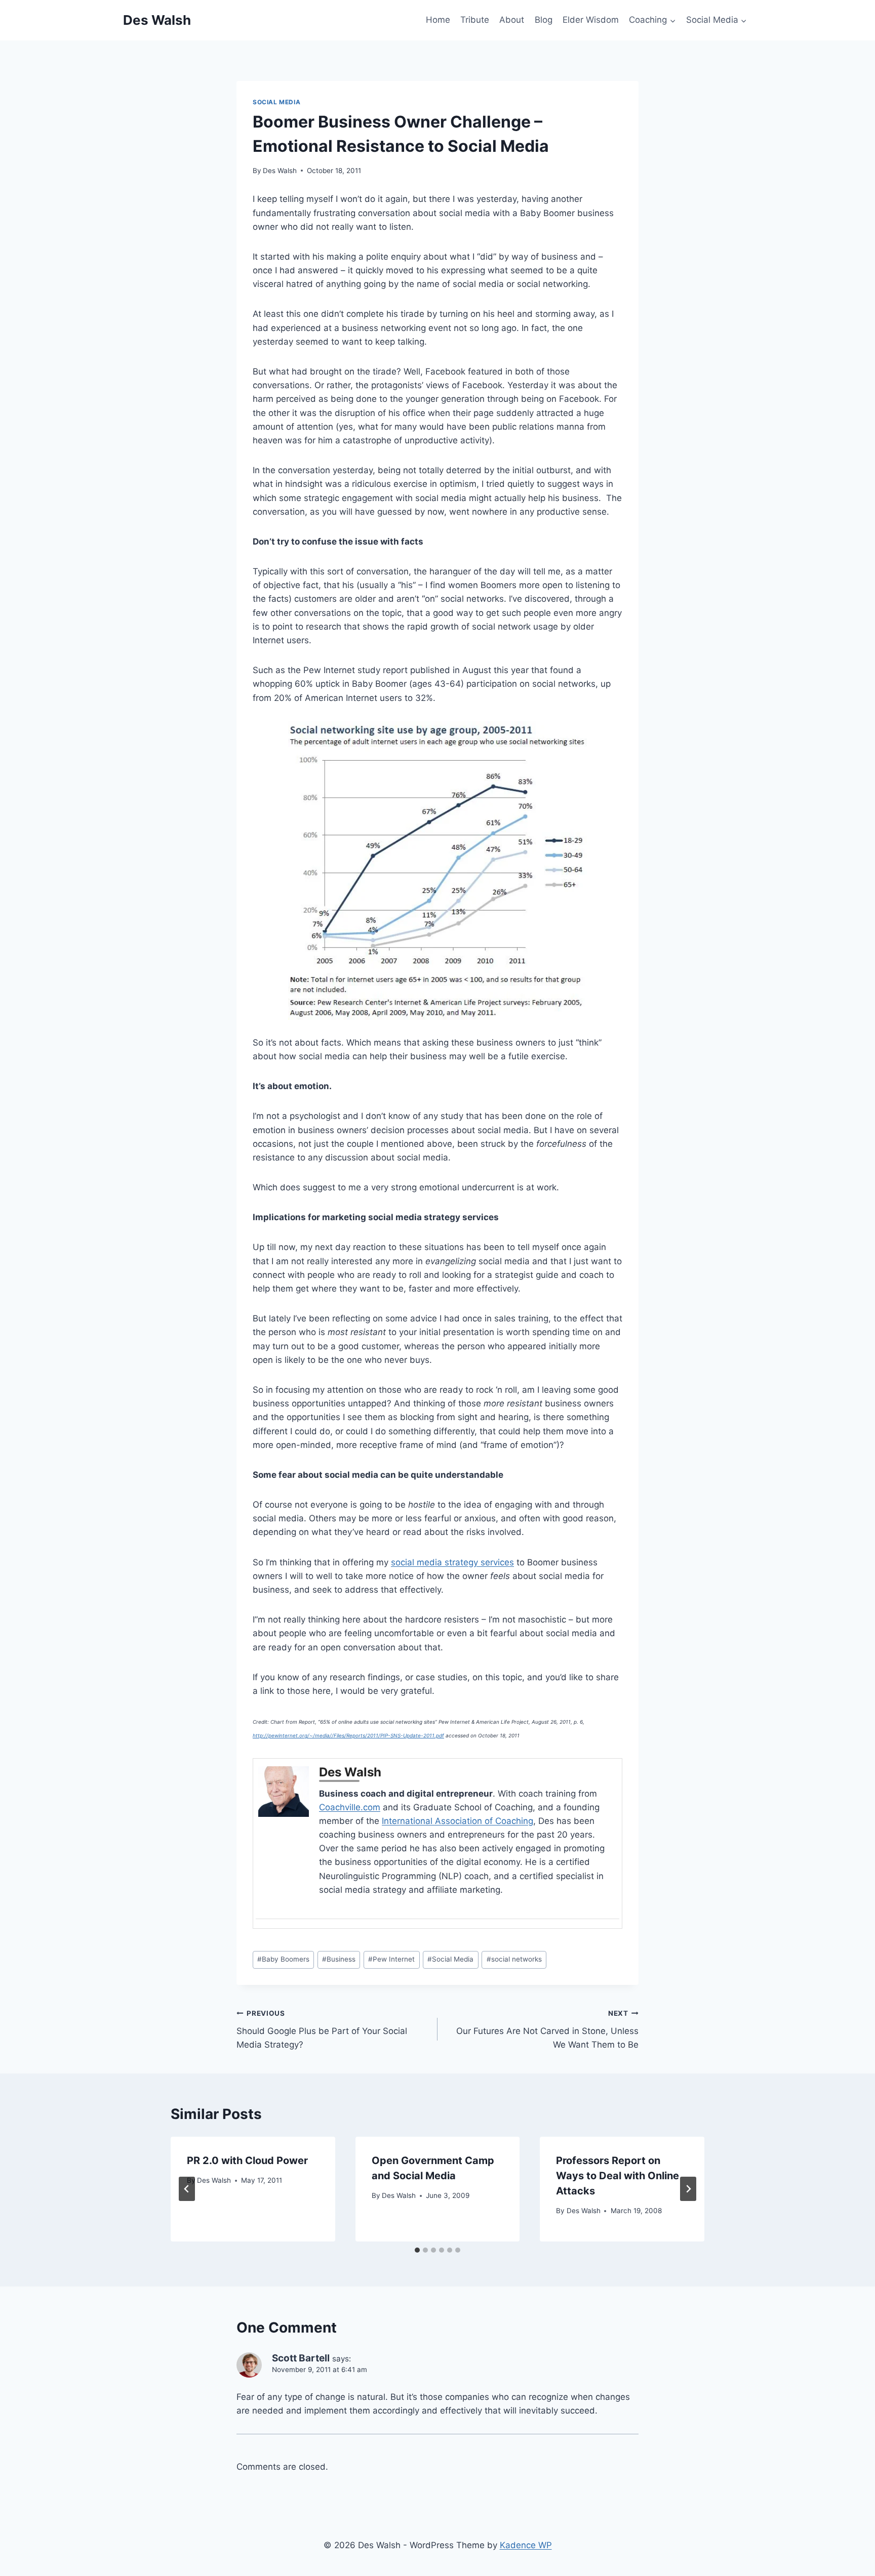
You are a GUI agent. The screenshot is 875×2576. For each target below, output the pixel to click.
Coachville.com (350, 1807)
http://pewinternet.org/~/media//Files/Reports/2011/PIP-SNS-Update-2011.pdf (348, 1735)
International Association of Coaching (458, 1821)
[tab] (417, 2250)
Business (339, 1959)
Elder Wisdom (591, 20)
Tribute (475, 20)
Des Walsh (280, 171)
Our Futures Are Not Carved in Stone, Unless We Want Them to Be (547, 2029)
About (512, 20)
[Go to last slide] (187, 2189)
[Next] (688, 2189)
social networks (514, 1959)
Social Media (276, 102)
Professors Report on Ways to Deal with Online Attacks (618, 2176)
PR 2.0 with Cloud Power (247, 2160)
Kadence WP (526, 2545)
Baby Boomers (283, 1959)
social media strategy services (452, 1562)
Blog (544, 20)
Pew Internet (391, 1959)
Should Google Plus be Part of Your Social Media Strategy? (322, 2029)
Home (438, 20)
